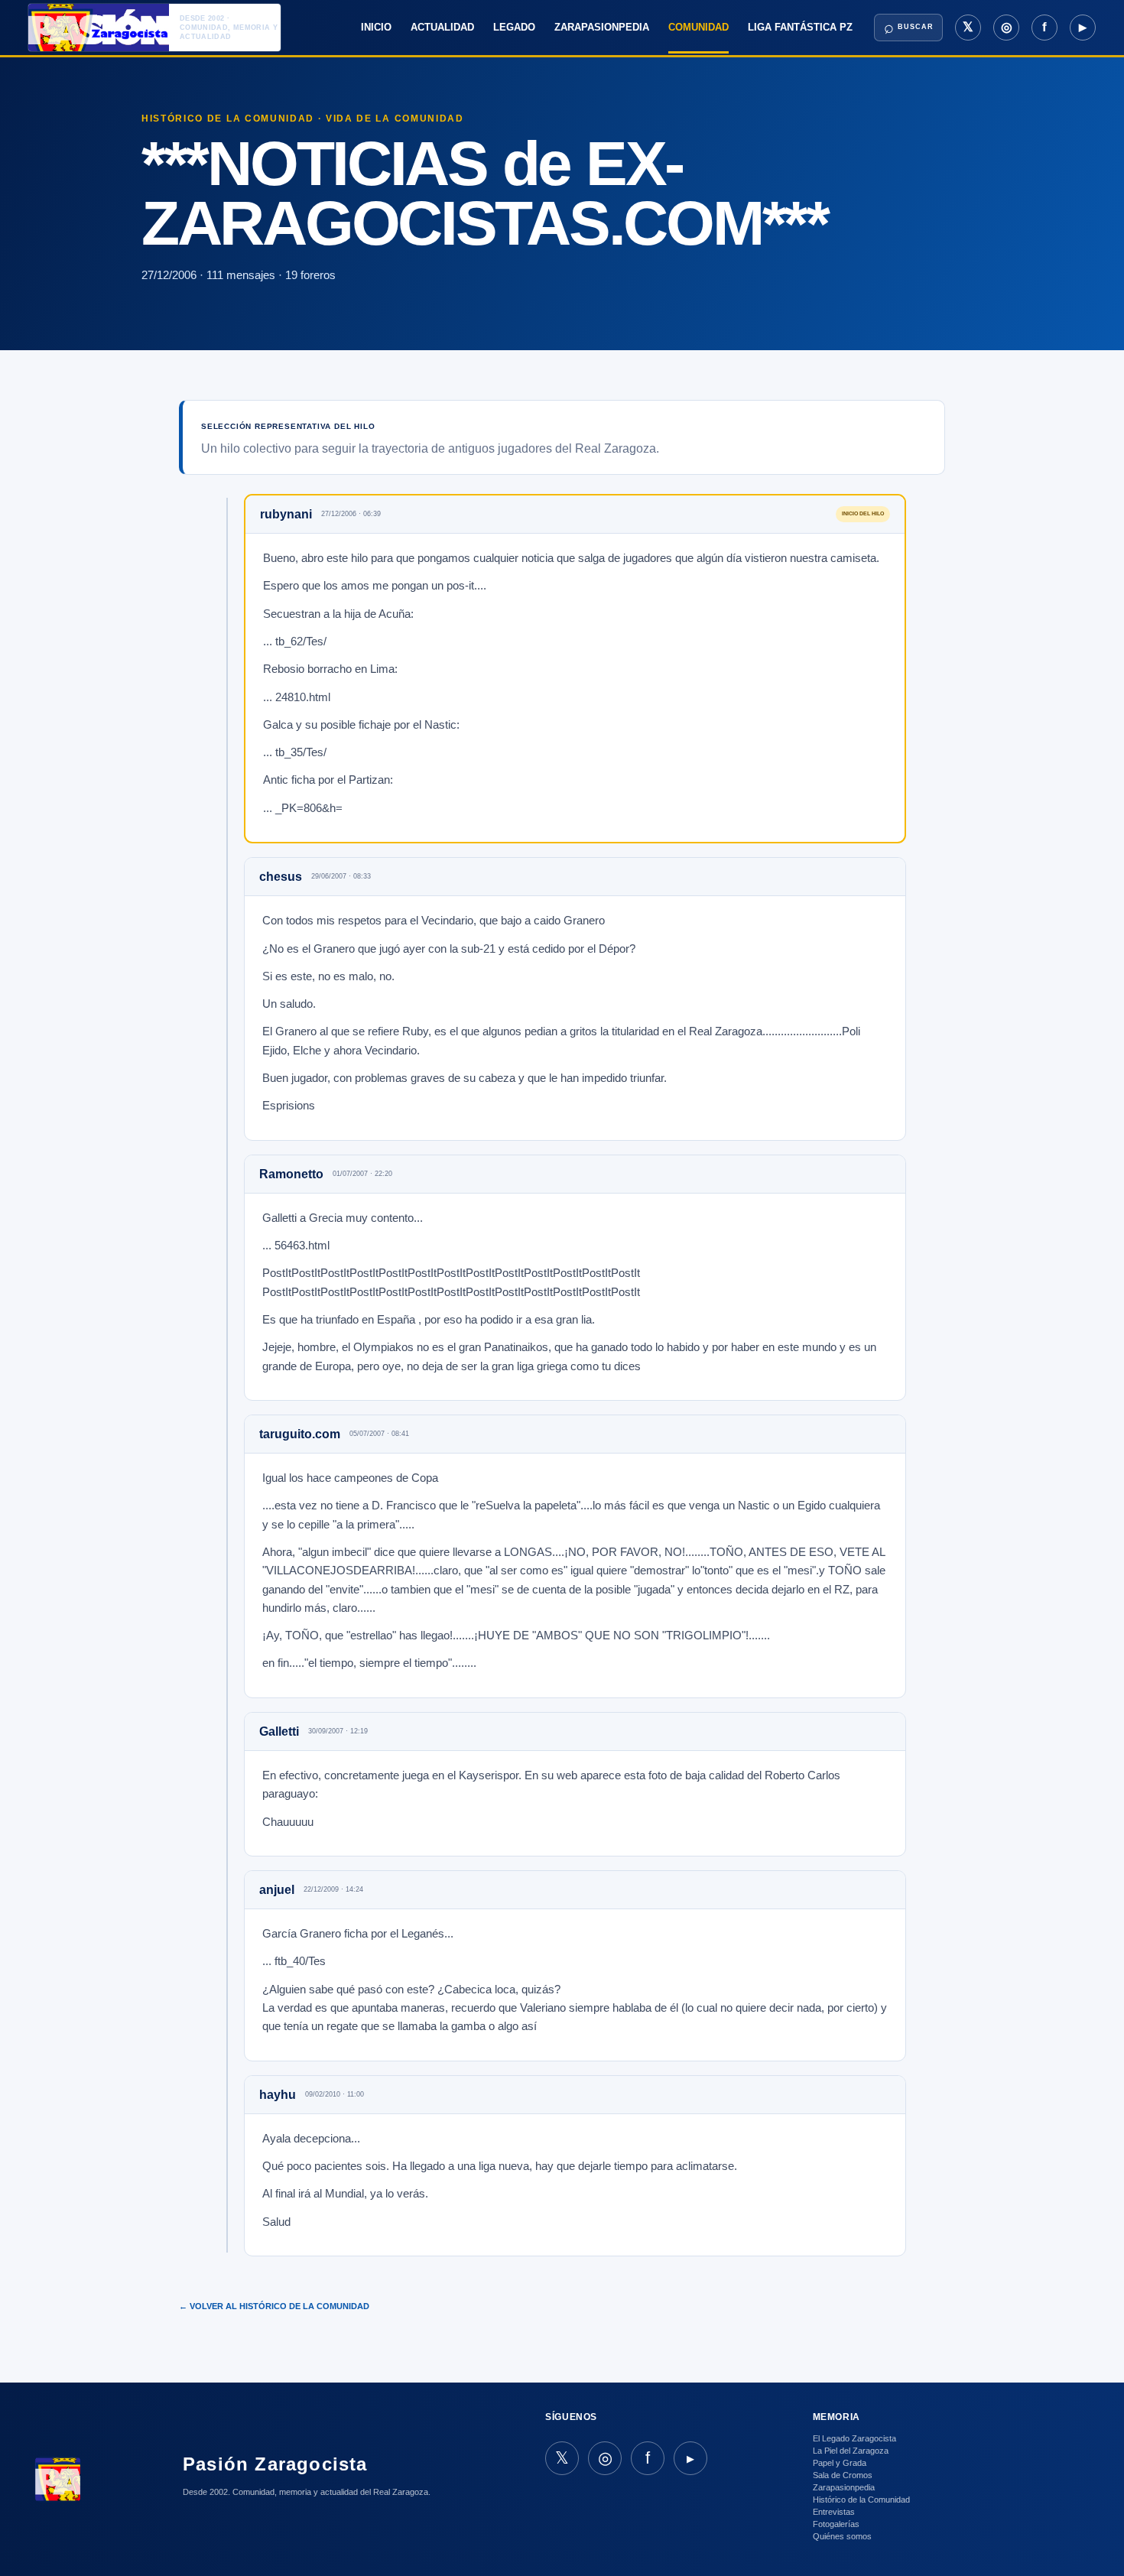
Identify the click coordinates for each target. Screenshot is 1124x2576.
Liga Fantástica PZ (800, 27)
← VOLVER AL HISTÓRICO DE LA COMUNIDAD (274, 2306)
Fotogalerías (836, 2524)
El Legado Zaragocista (854, 2438)
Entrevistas (834, 2512)
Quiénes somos (842, 2536)
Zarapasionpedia (602, 27)
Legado (514, 27)
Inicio (376, 27)
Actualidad (442, 27)
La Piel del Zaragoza (851, 2451)
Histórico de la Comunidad (861, 2500)
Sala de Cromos (843, 2475)
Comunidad (698, 27)
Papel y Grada (840, 2463)
